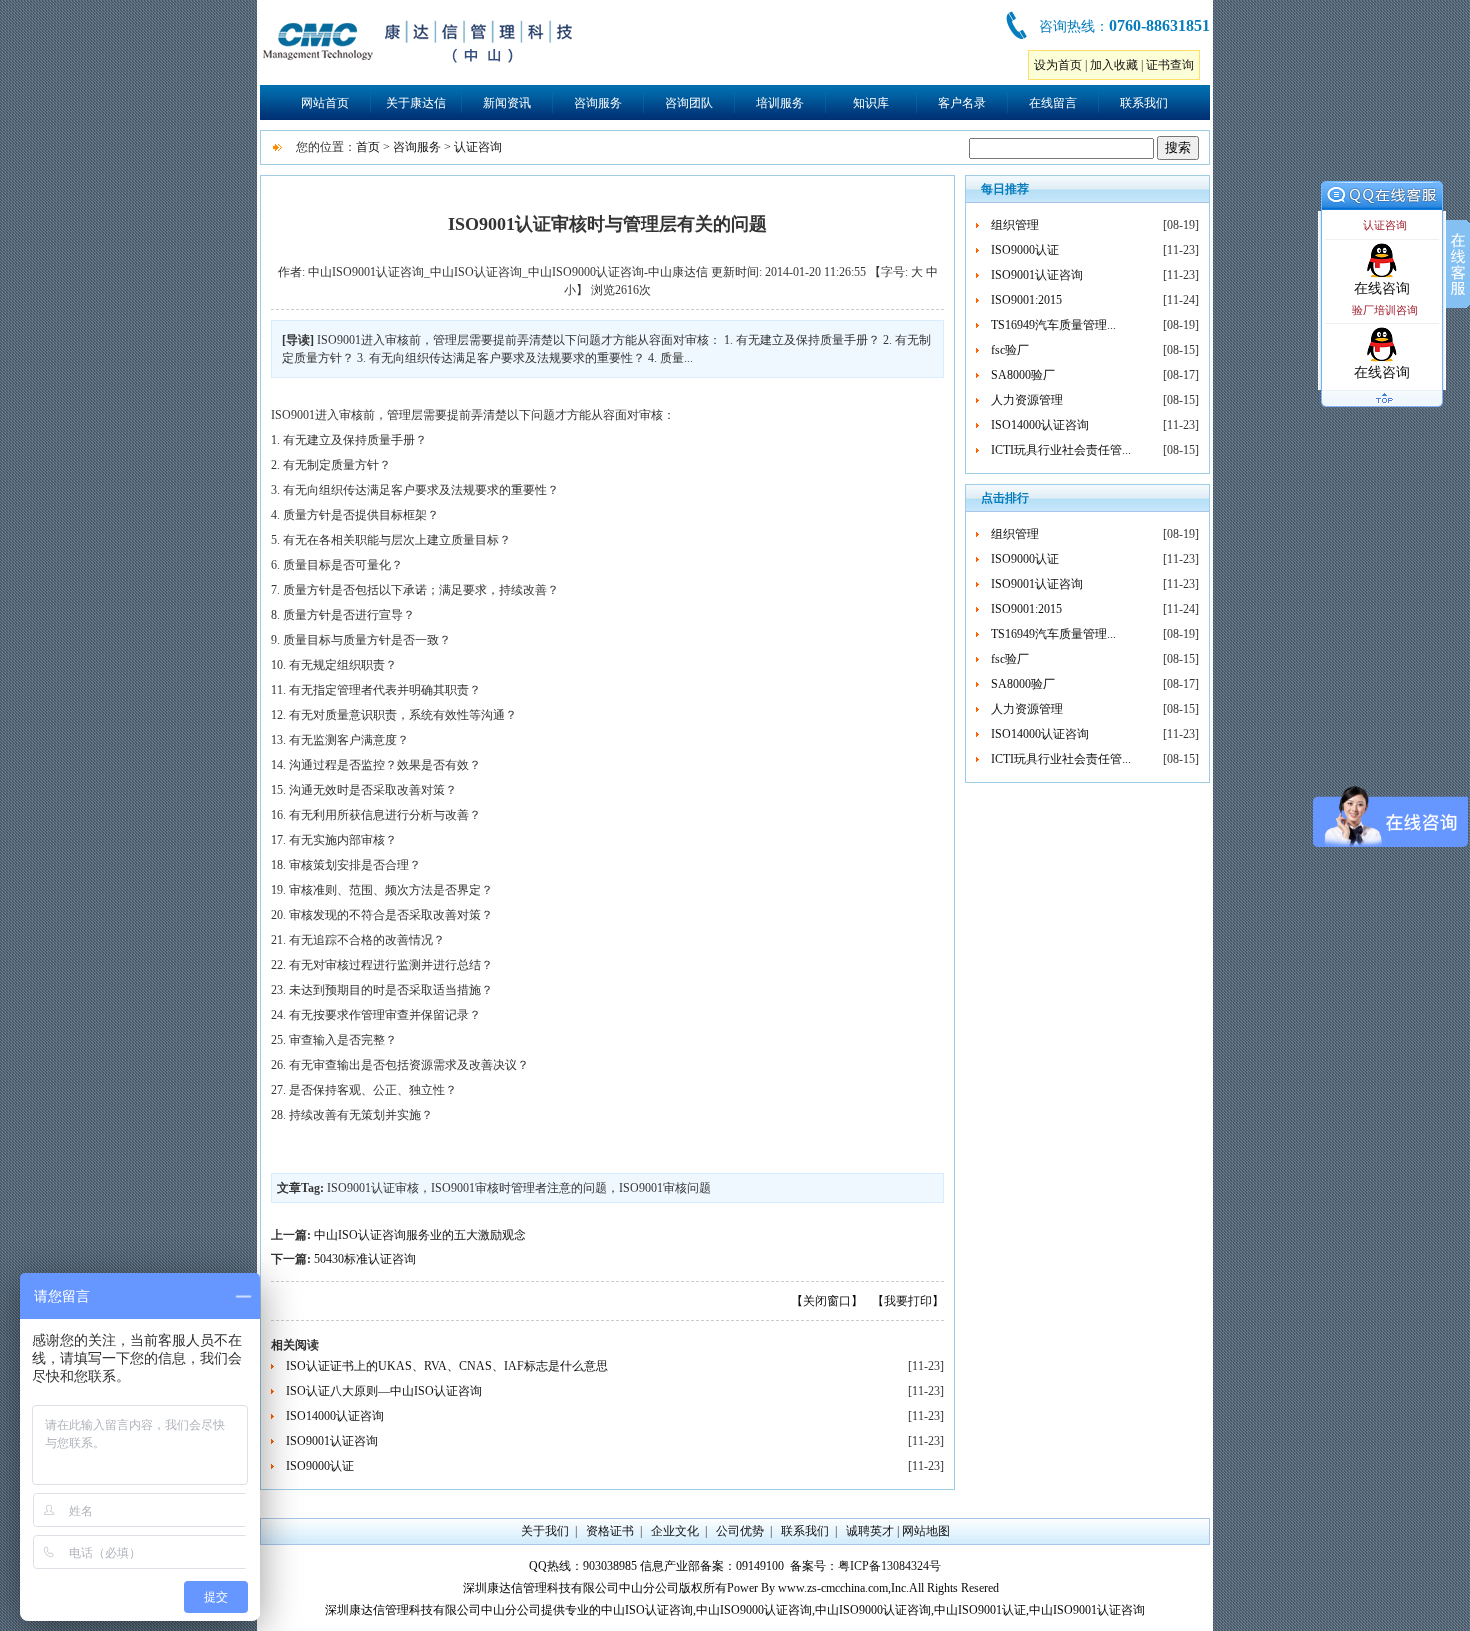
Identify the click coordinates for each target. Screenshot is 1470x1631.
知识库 (871, 103)
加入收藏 (1114, 65)
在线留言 (1053, 103)
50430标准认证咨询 (365, 1259)
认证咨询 (478, 147)
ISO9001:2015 (1026, 300)
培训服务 (780, 103)
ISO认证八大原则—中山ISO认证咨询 (384, 1391)
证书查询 (1170, 65)
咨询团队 (689, 103)
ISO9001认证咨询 (332, 1441)
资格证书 (610, 1531)
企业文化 (675, 1531)
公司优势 (740, 1531)
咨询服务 (598, 103)
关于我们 (545, 1531)
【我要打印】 (908, 1301)
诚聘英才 (870, 1531)
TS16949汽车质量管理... (1053, 325)
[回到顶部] (1382, 408)
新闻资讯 (507, 103)
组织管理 (1015, 225)
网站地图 (926, 1531)
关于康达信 (416, 103)
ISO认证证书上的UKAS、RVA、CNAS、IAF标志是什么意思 (447, 1366)
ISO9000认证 (320, 1466)
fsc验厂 (1010, 350)
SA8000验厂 (1023, 375)
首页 (368, 147)
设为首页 (1058, 65)
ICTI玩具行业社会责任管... (1061, 450)
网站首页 (325, 103)
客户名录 (962, 103)
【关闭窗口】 (827, 1301)
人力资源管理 (1027, 400)
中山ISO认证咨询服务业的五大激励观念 (420, 1235)
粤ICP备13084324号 (889, 1566)
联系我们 (1144, 103)
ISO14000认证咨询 (335, 1416)
